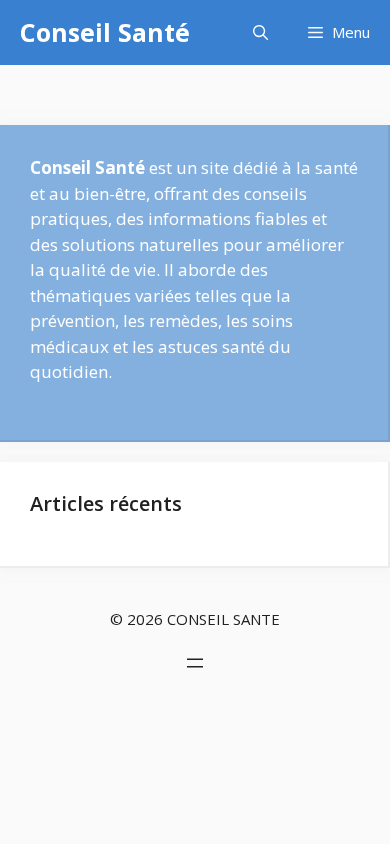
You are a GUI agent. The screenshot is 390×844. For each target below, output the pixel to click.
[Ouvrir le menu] (195, 663)
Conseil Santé (105, 32)
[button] (260, 32)
